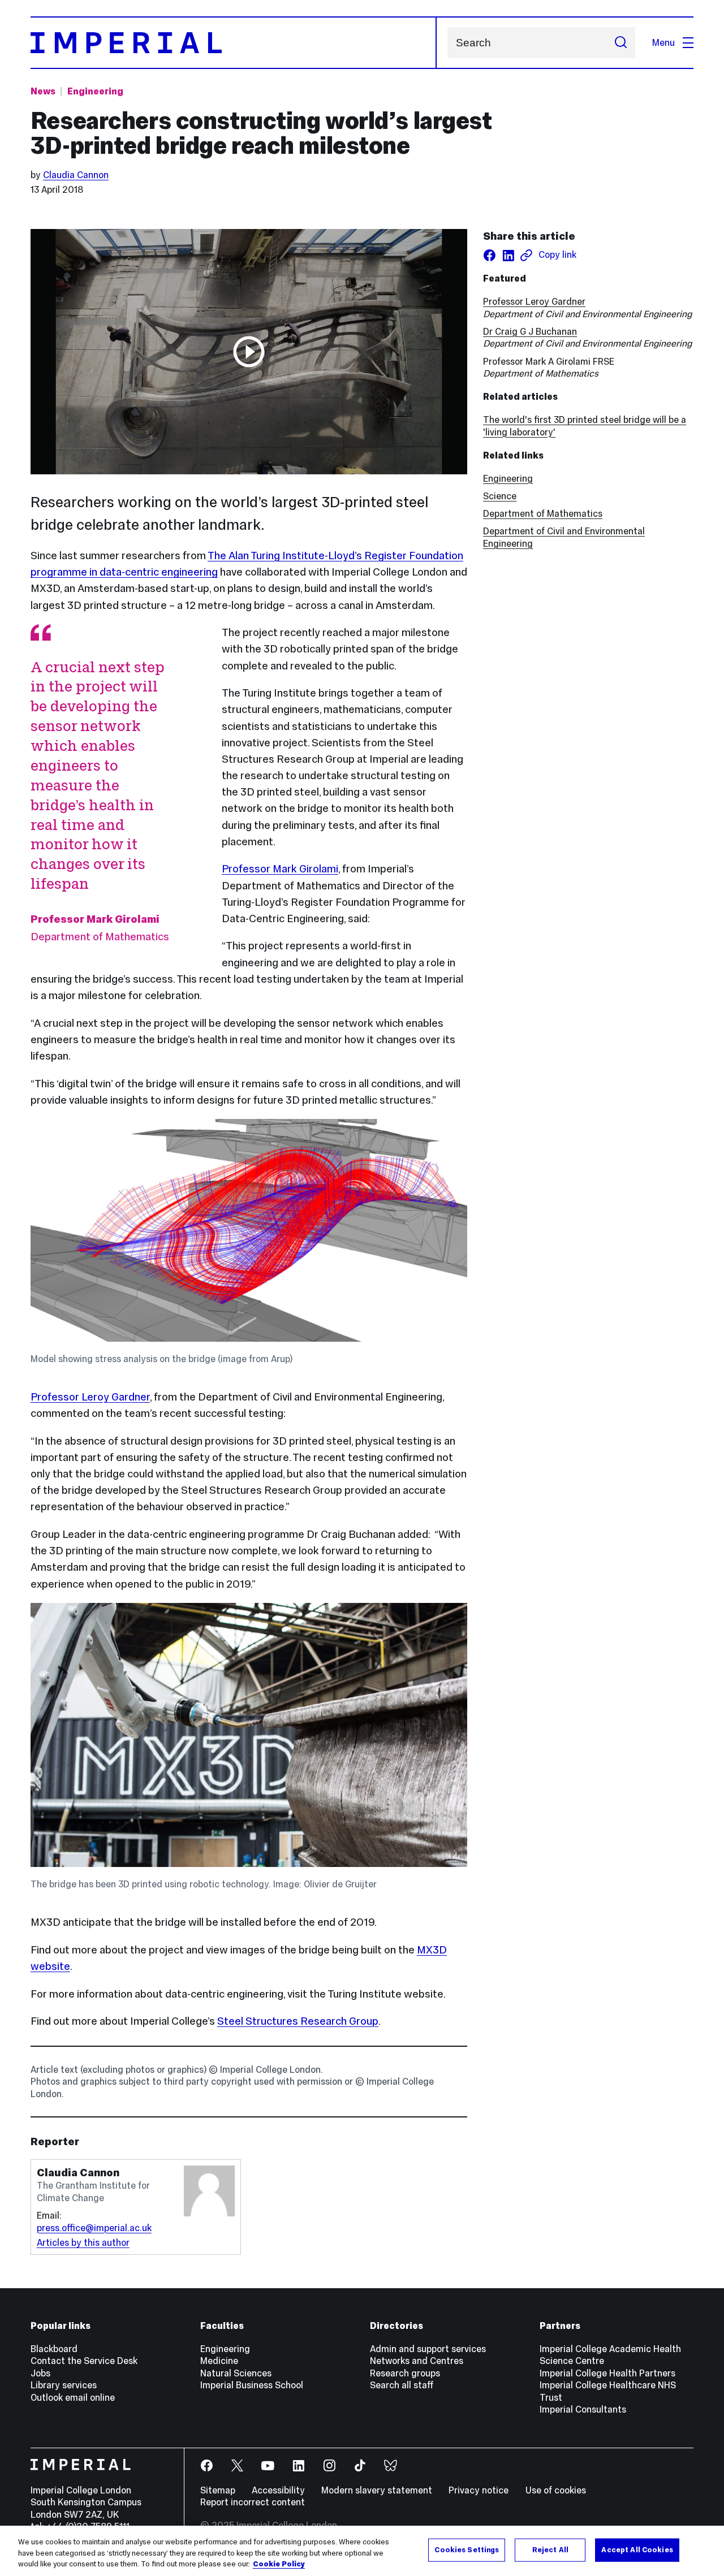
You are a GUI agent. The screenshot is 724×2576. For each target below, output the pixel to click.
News (43, 91)
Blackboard (54, 2349)
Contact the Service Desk (84, 2361)
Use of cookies (556, 2490)
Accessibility (278, 2490)
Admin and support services (428, 2349)
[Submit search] (620, 43)
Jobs (40, 2373)
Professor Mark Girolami (280, 869)
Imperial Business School (252, 2385)
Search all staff (402, 2385)
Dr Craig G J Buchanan (530, 331)
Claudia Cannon (76, 175)
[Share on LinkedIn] (508, 255)
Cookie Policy (279, 2564)
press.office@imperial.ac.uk (94, 2228)
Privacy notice (479, 2490)
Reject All (550, 2549)
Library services (64, 2385)
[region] (362, 2551)
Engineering (95, 91)
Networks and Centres (417, 2361)
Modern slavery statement (377, 2490)
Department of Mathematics (543, 513)
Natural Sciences (236, 2373)
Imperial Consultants (583, 2409)
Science (500, 496)
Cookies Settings (467, 2549)
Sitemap (218, 2490)
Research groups (405, 2373)
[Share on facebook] (490, 255)
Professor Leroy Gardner (90, 1397)
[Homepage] (234, 43)
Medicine (219, 2361)
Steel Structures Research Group (298, 2021)
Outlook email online (73, 2397)
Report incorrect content (253, 2502)
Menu (663, 42)
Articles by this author (83, 2242)
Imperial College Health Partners (607, 2373)
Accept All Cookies (637, 2549)
